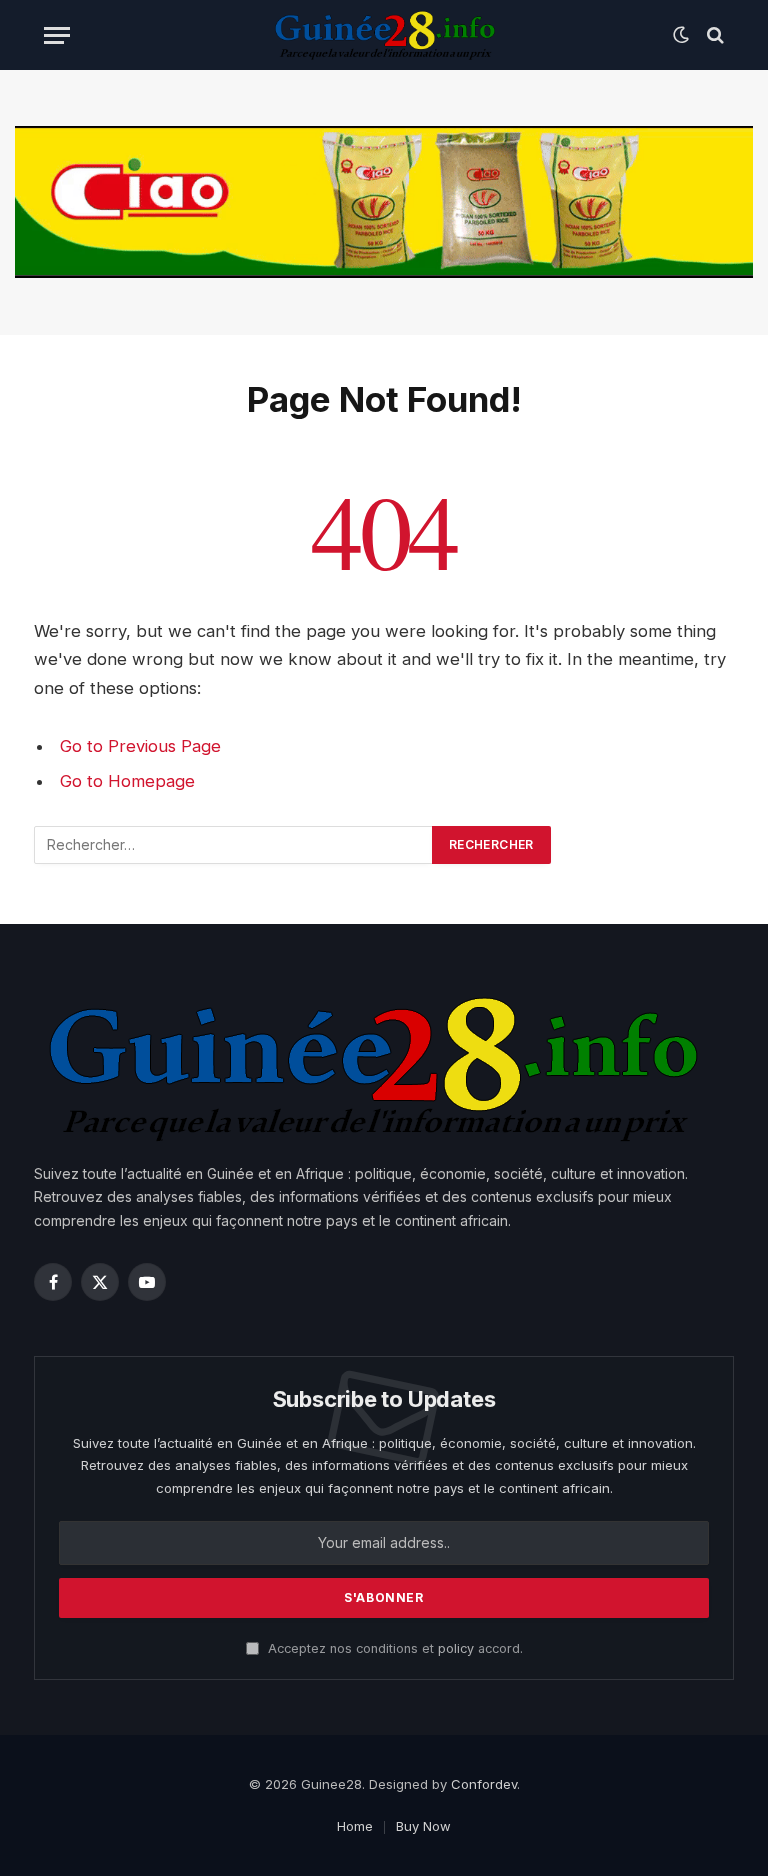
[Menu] (57, 35)
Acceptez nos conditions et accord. (393, 1648)
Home (355, 1826)
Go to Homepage (127, 781)
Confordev (484, 1784)
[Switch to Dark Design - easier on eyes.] (681, 35)
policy (456, 1648)
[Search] (713, 35)
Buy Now (423, 1826)
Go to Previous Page (140, 746)
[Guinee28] (383, 35)
